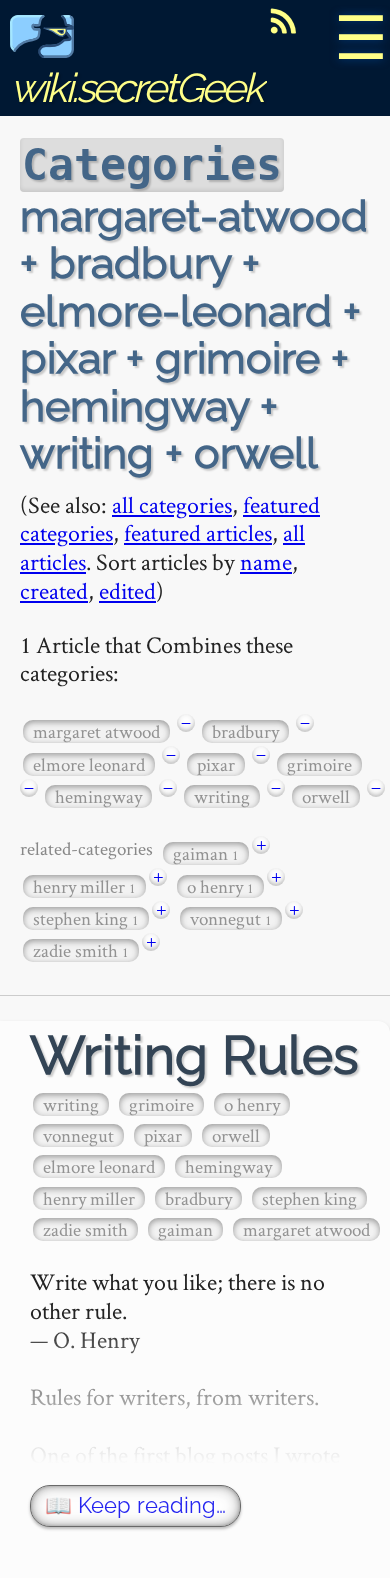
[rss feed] (283, 21)
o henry (220, 886)
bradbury (245, 731)
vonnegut (231, 918)
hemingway (98, 796)
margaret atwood (96, 731)
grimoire (319, 764)
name (266, 561)
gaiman (206, 853)
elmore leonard (89, 764)
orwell (326, 796)
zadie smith (81, 950)
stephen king (86, 918)
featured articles (198, 532)
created (54, 590)
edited (127, 590)
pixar (216, 764)
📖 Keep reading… (135, 1505)
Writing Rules (194, 1055)
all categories (172, 504)
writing (222, 796)
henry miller (84, 886)
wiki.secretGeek (136, 87)
